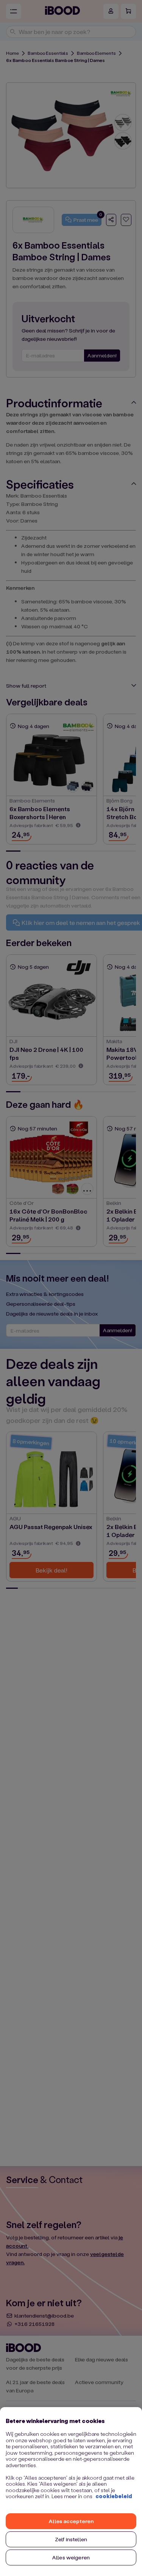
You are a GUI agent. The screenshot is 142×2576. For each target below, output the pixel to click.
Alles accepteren (71, 2521)
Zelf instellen (71, 2539)
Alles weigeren (71, 2557)
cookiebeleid (114, 2496)
